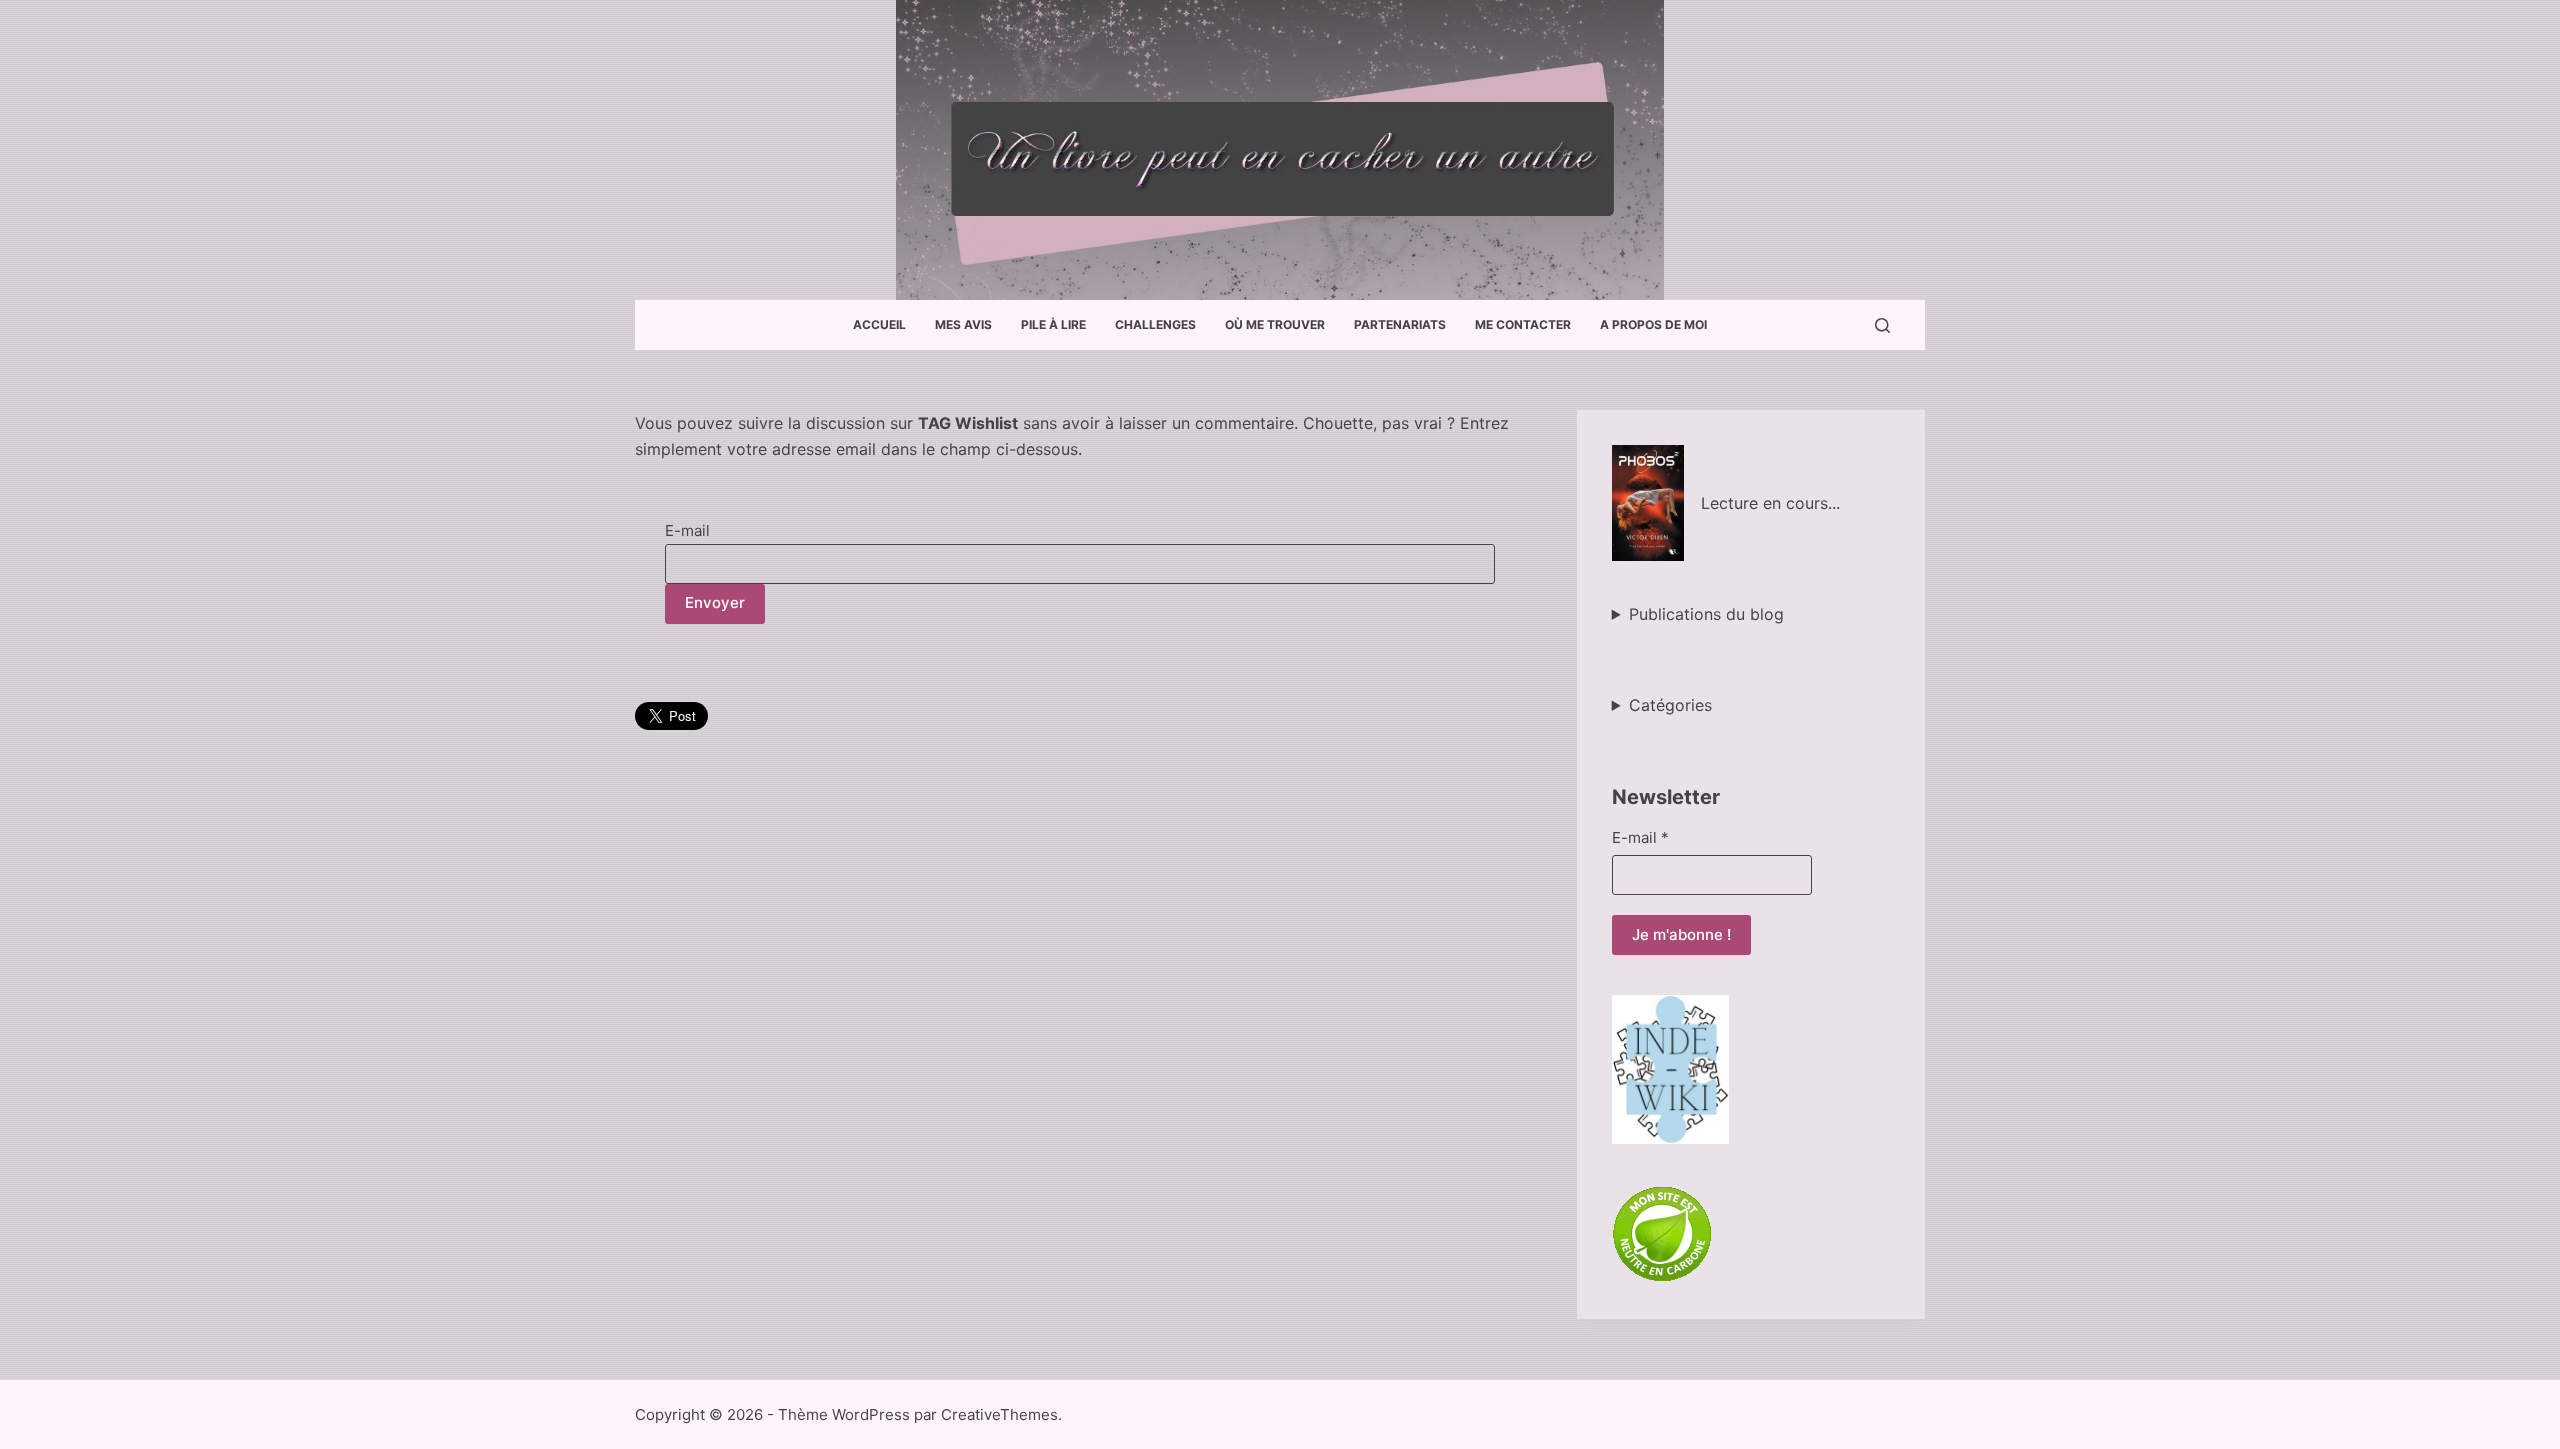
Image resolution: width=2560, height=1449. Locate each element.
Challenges (1155, 324)
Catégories (1670, 705)
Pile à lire (1053, 324)
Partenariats (1400, 324)
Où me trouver (1275, 324)
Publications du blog (1706, 614)
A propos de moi (1653, 324)
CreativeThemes (999, 1414)
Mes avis (963, 324)
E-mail (687, 530)
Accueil (879, 324)
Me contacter (1523, 324)
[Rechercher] (1882, 325)
